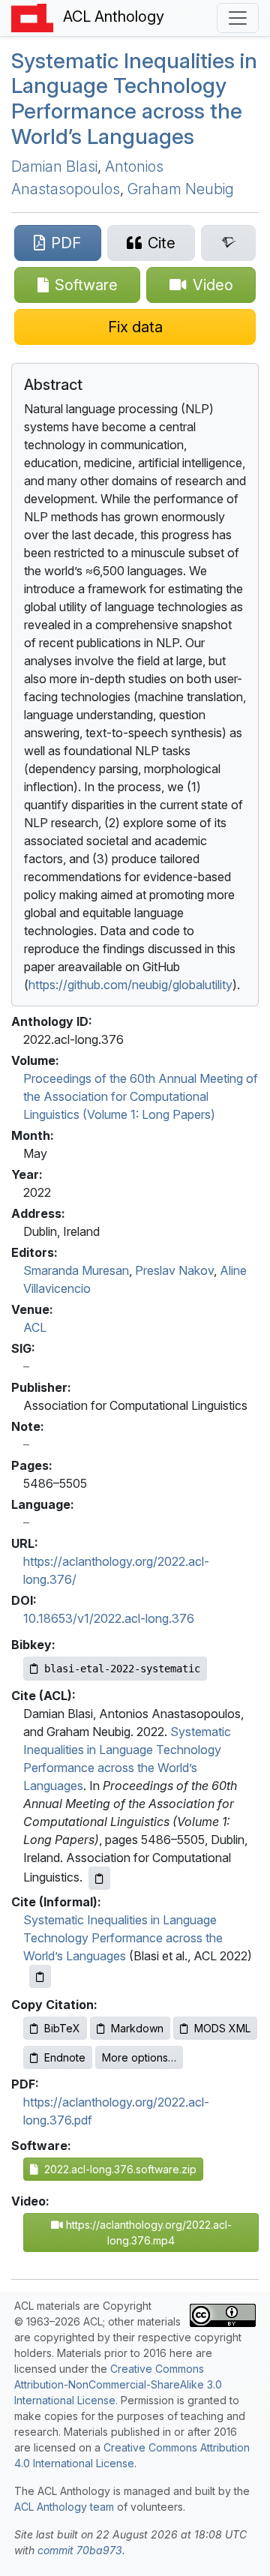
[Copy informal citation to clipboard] (40, 1976)
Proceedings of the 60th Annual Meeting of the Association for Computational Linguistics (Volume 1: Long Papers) (141, 1096)
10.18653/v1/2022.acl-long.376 (109, 1618)
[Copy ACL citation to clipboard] (99, 1878)
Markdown (137, 2028)
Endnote (65, 2057)
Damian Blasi (54, 166)
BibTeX (62, 2028)
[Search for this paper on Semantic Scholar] (228, 243)
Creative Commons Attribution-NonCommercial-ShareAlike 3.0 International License (118, 2384)
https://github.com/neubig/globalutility (130, 985)
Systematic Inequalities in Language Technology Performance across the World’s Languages (134, 99)
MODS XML (222, 2028)
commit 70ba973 (80, 2550)
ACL (35, 1327)
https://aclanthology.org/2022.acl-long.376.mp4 (147, 2233)
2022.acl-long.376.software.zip (117, 2169)
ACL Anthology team (64, 2507)
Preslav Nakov (174, 1270)
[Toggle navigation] (238, 18)
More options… (139, 2057)
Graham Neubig (181, 189)
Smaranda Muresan (76, 1270)
